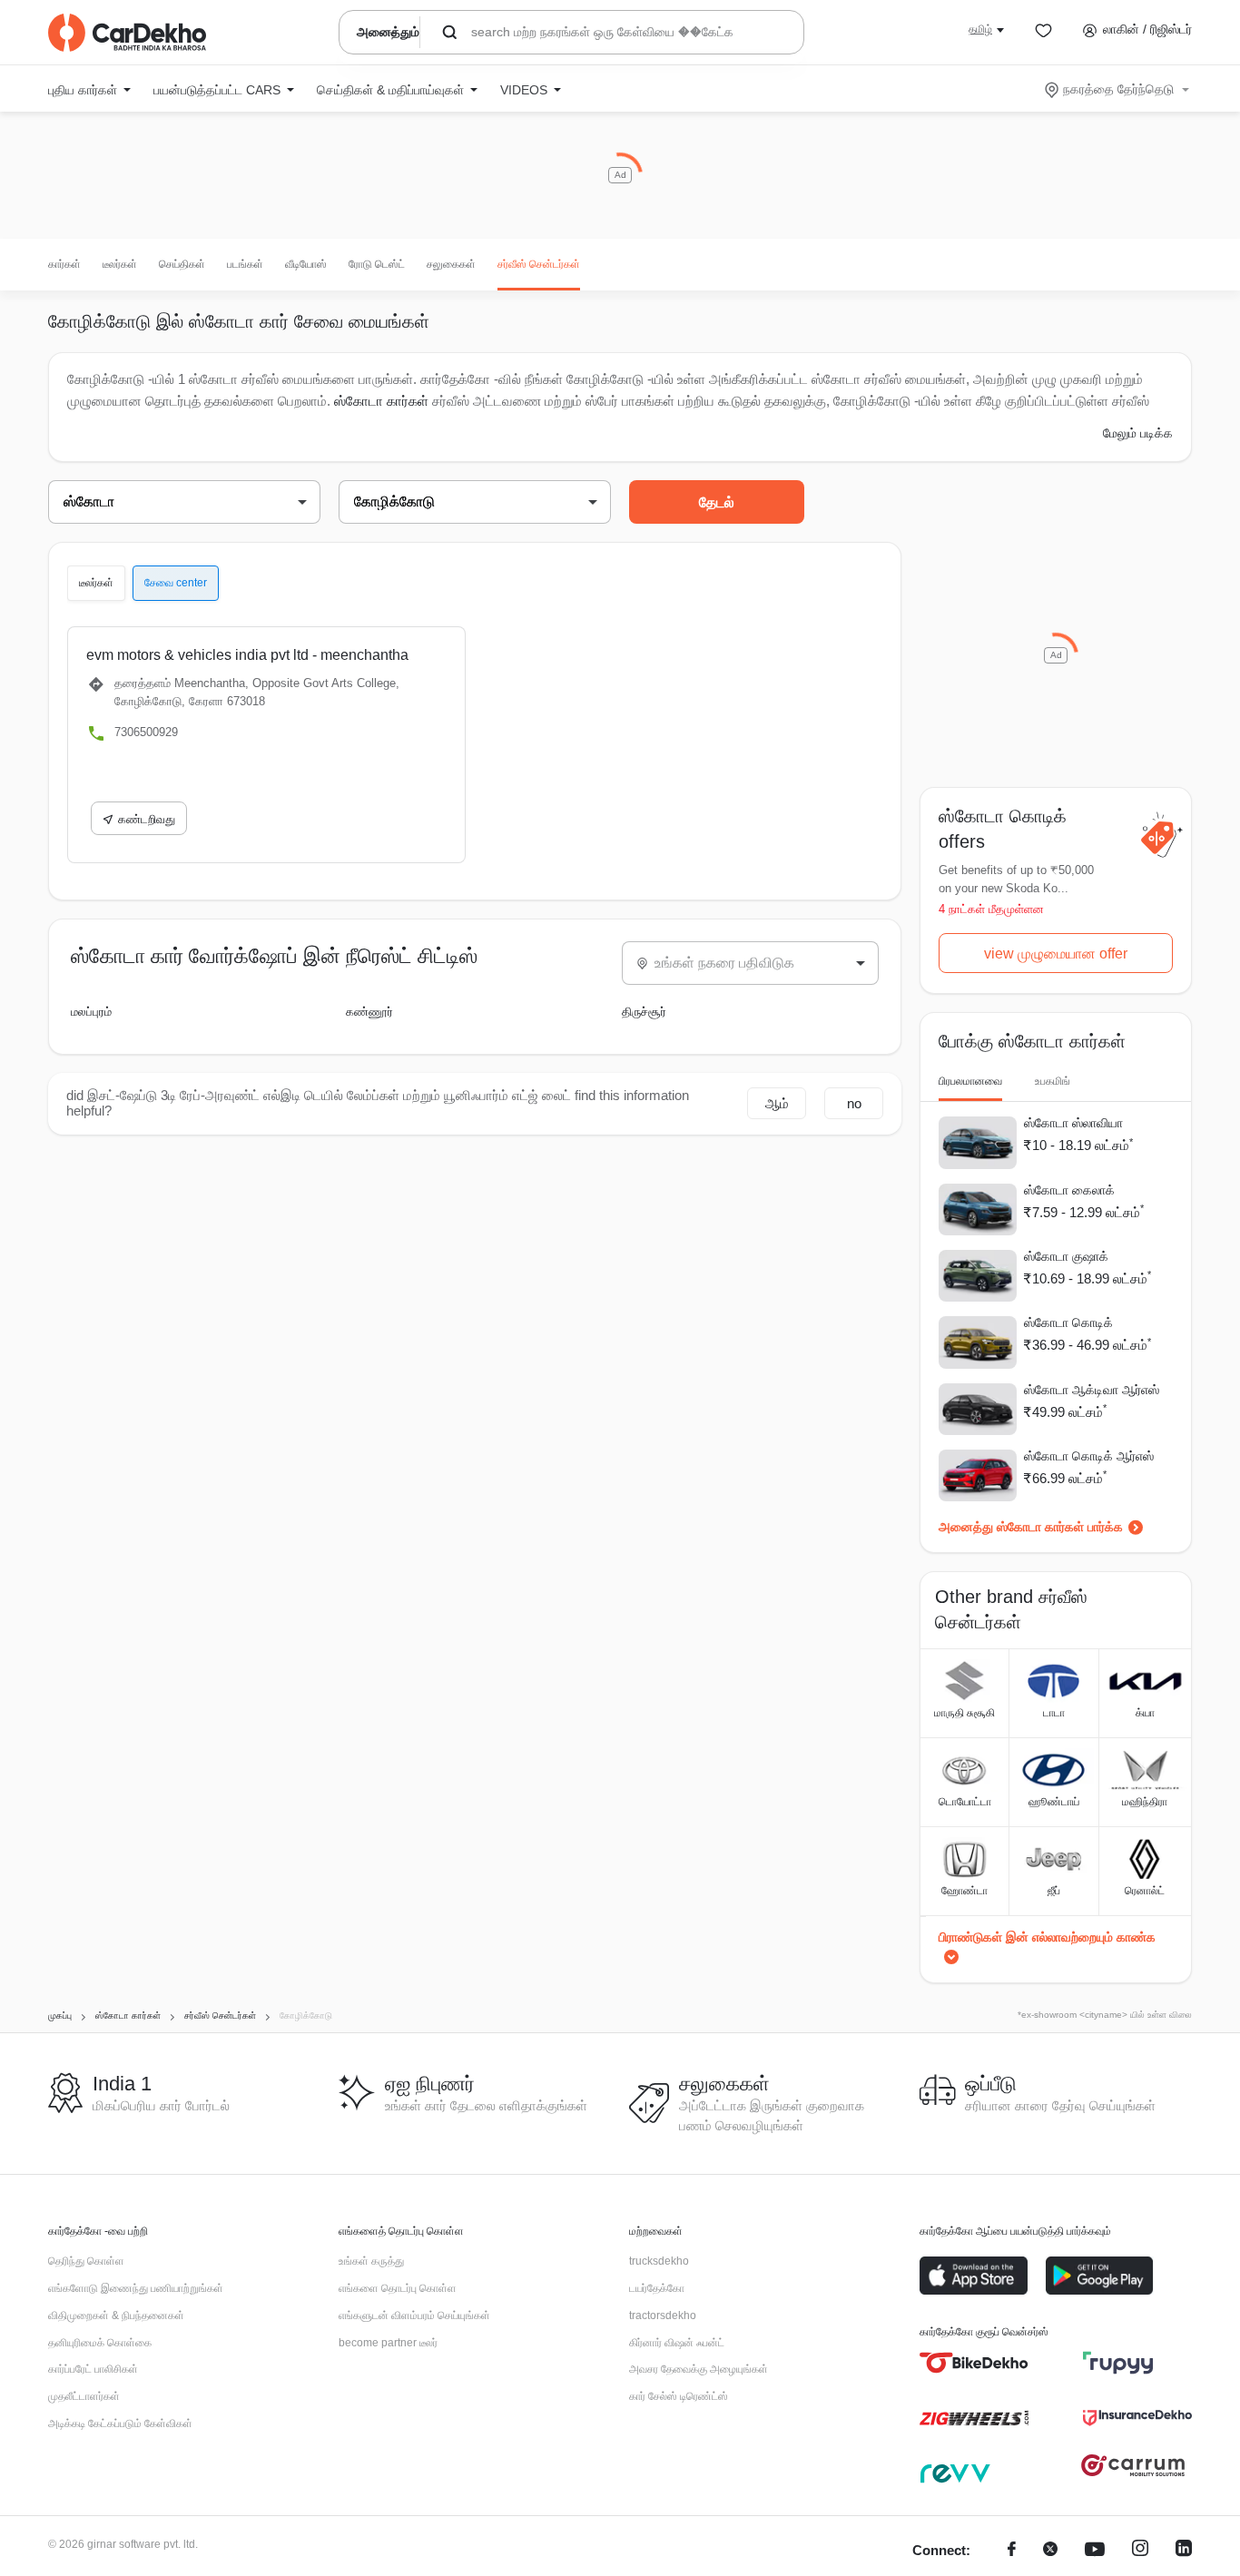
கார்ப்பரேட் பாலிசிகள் (93, 2369)
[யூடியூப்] (1095, 2551)
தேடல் (717, 502)
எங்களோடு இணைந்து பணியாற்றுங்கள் (136, 2288)
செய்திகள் (182, 264)
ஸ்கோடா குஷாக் (1066, 1256)
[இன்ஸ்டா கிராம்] (1140, 2551)
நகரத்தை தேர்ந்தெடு (1118, 89)
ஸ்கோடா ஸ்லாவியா (1073, 1123)
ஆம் (777, 1103)
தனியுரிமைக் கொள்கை (100, 2343)
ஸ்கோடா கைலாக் (1069, 1190)
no (854, 1103)
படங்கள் (245, 264)
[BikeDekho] (974, 2363)
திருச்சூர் (644, 1012)
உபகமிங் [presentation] (1053, 1081)
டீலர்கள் (120, 264)
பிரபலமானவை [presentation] (970, 1081)
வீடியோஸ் (306, 264)
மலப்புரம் (91, 1012)
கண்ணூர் (369, 1012)
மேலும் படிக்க (1138, 433)
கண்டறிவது (147, 819)
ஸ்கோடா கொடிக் (1068, 1322)
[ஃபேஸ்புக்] (1012, 2551)
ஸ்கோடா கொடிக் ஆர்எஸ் (1089, 1456)
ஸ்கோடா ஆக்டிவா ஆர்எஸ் (1092, 1390)
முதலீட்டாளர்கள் (84, 2396)
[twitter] (1050, 2551)
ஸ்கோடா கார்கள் (381, 401)
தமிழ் (980, 29)
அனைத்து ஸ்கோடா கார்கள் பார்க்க (1031, 1527)
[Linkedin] (1184, 2551)
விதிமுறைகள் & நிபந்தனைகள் (116, 2315)
